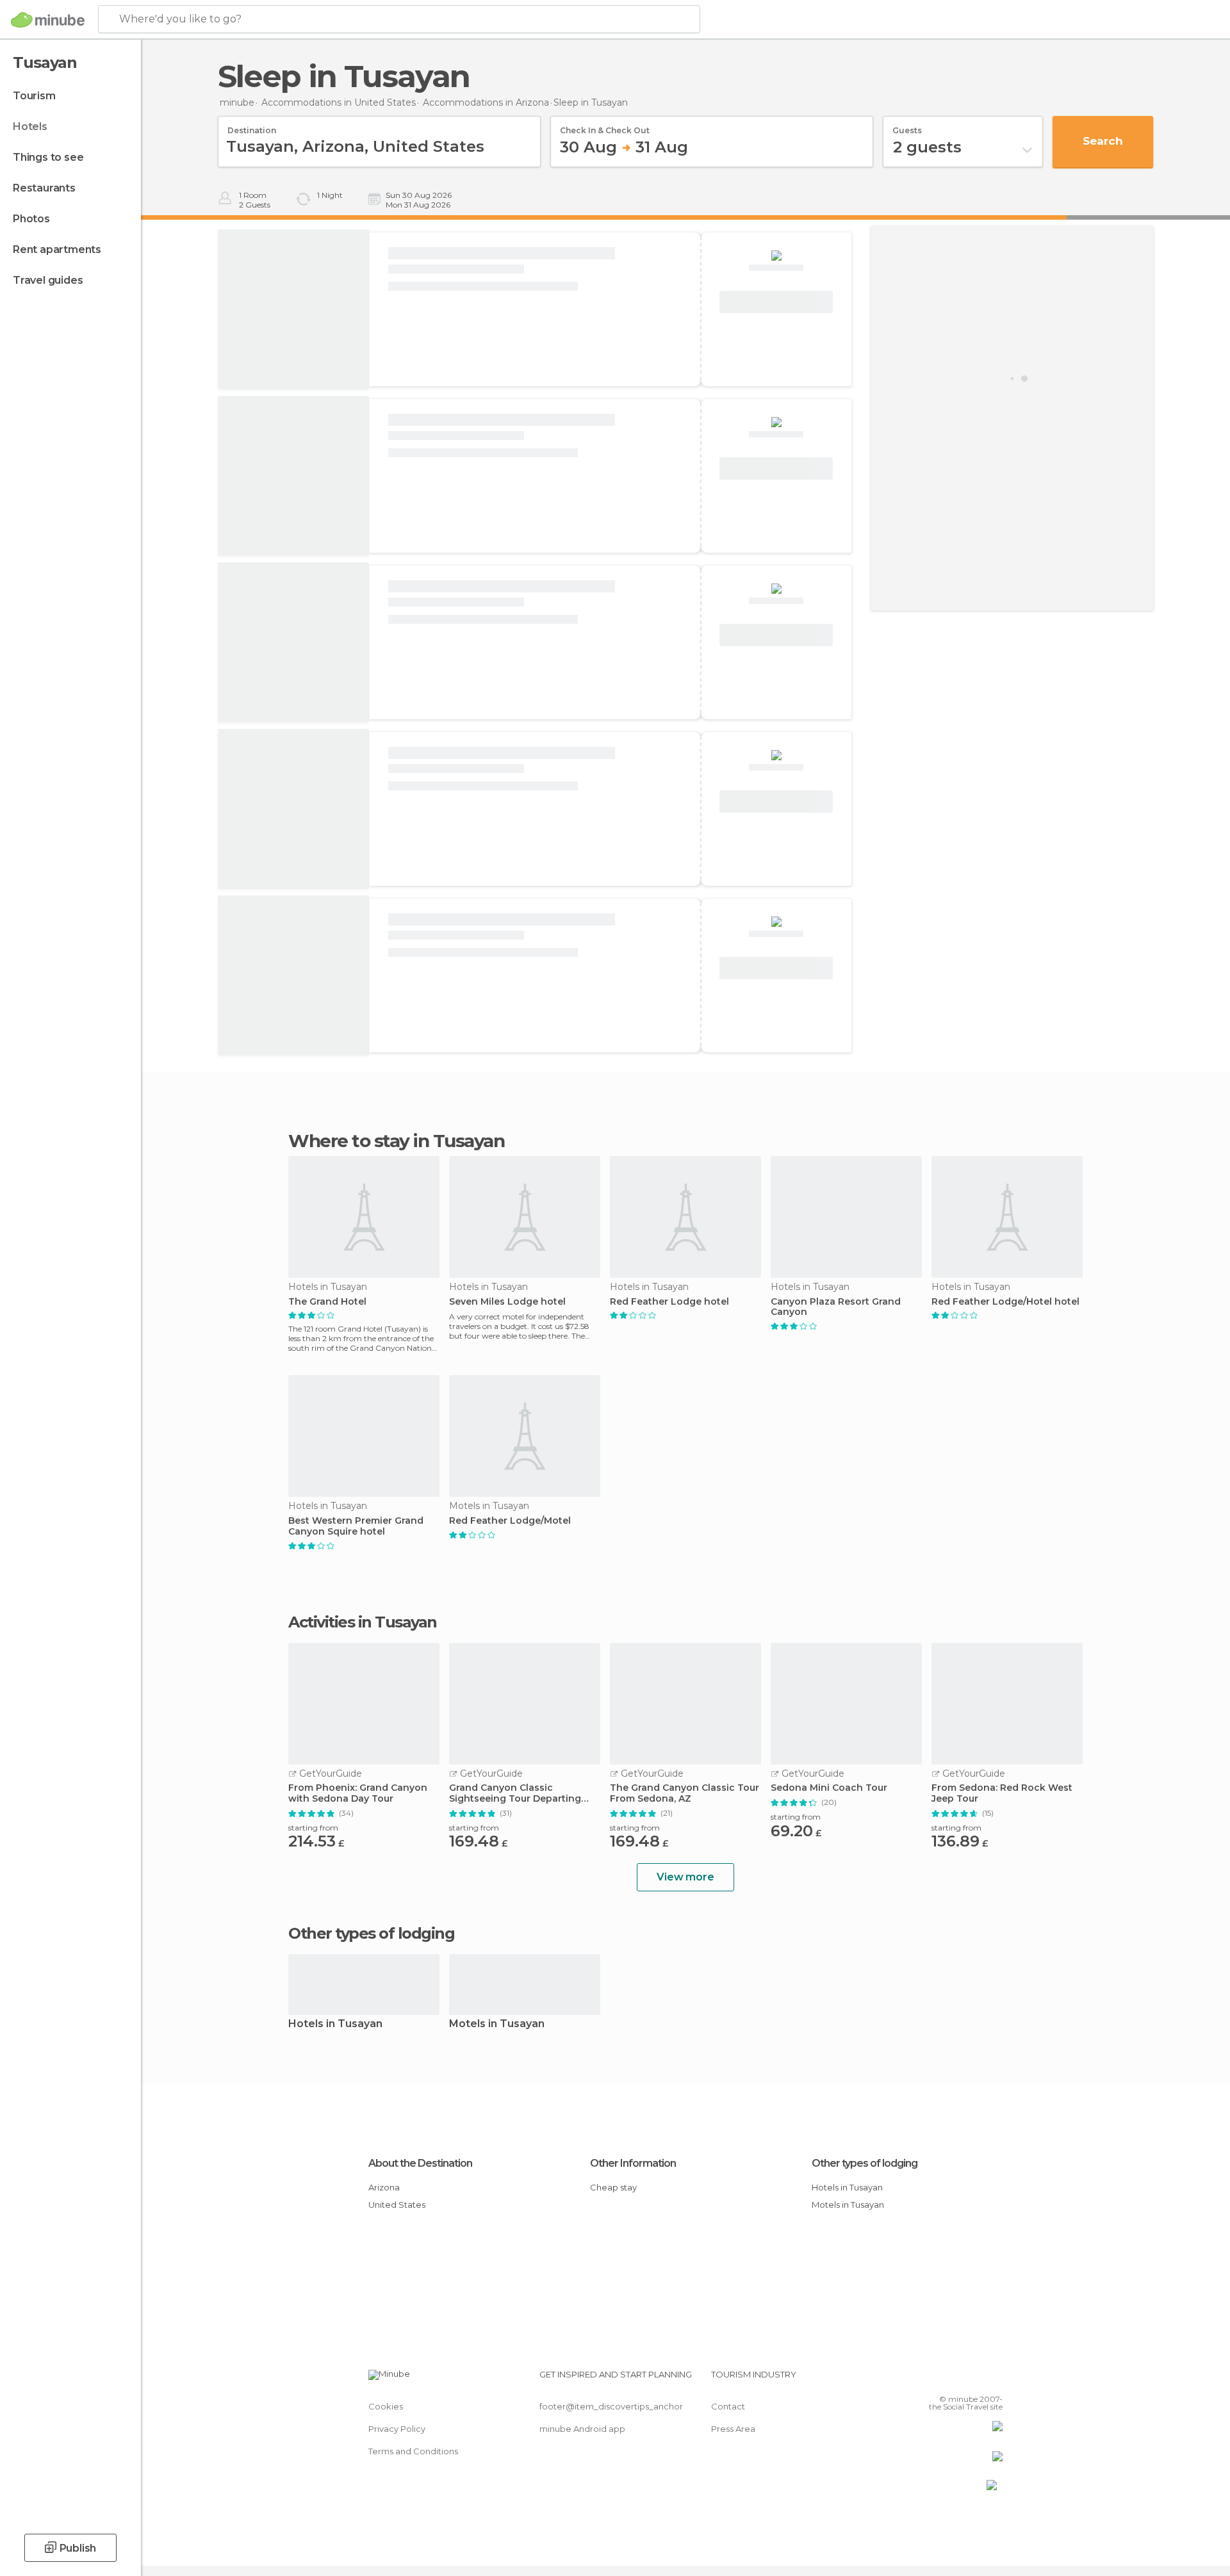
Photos (31, 219)
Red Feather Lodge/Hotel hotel (1005, 1302)
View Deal (776, 302)
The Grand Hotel (327, 1302)
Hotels (30, 126)
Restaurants (44, 188)
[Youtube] (993, 2379)
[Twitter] (951, 2379)
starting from (313, 1828)
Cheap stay (613, 2187)
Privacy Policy (397, 2429)
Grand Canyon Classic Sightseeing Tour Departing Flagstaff (515, 1793)
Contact (728, 2406)
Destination (252, 126)
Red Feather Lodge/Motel (510, 1521)
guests (907, 126)
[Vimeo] (972, 2379)
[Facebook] (930, 2379)
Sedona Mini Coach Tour (829, 1788)
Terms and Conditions (413, 2451)
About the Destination (420, 2163)
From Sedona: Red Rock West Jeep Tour (1002, 1793)
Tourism (34, 96)
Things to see (48, 157)
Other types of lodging (865, 2163)
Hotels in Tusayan (335, 2024)
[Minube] (48, 20)
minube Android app (582, 2429)
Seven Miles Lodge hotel (507, 1302)
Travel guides (48, 280)
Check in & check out (605, 126)
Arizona (384, 2187)
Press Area (733, 2429)
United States (397, 2205)
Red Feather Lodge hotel (669, 1302)
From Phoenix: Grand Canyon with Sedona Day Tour (358, 1793)
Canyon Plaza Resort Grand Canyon (836, 1307)
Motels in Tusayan (497, 2024)
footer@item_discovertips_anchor (611, 2406)
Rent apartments (57, 249)
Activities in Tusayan (363, 1622)
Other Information (633, 2163)
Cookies (386, 2406)
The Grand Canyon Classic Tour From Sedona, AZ (685, 1793)
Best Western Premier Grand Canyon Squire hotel (356, 1526)
